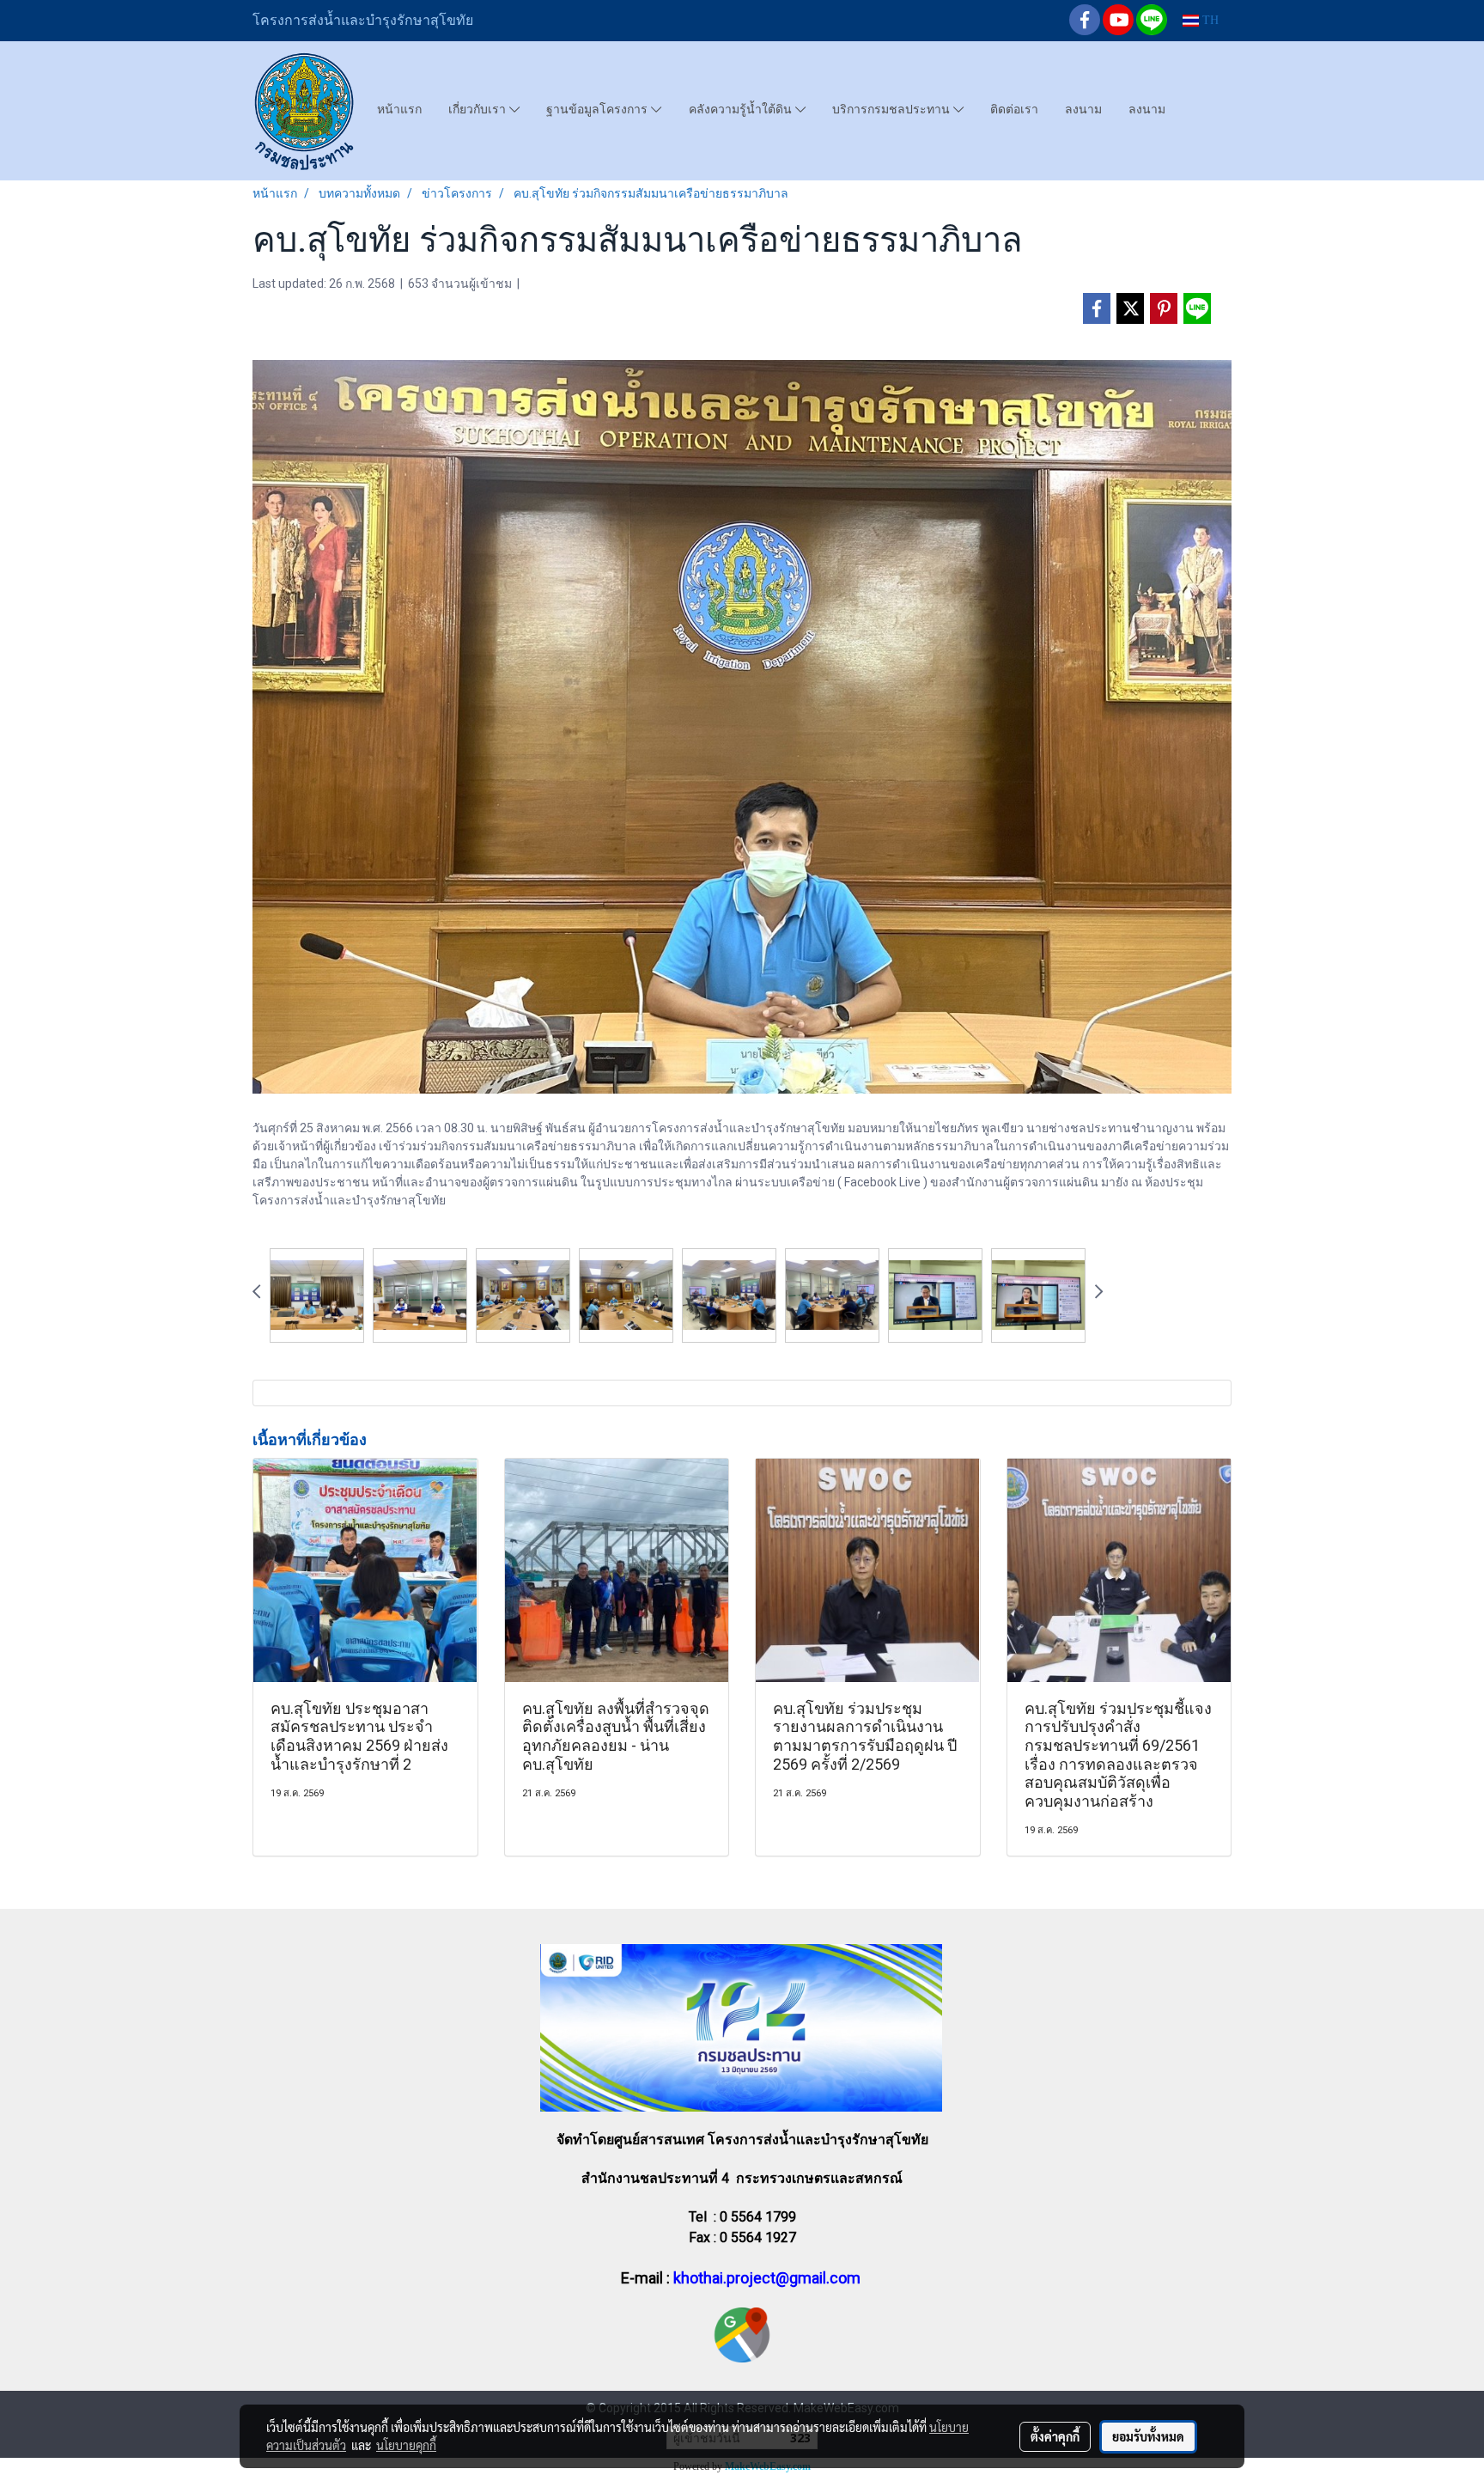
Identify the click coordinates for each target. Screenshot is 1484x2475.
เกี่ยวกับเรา (479, 109)
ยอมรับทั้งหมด (1148, 2436)
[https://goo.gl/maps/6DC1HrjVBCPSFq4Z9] (742, 2334)
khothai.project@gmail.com (767, 2278)
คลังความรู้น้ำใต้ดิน (742, 109)
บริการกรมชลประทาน (893, 109)
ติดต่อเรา (1014, 109)
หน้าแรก (399, 109)
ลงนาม (1083, 109)
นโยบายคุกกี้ (406, 2445)
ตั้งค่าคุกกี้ (1055, 2436)
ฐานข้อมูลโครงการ (599, 109)
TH (1209, 20)
